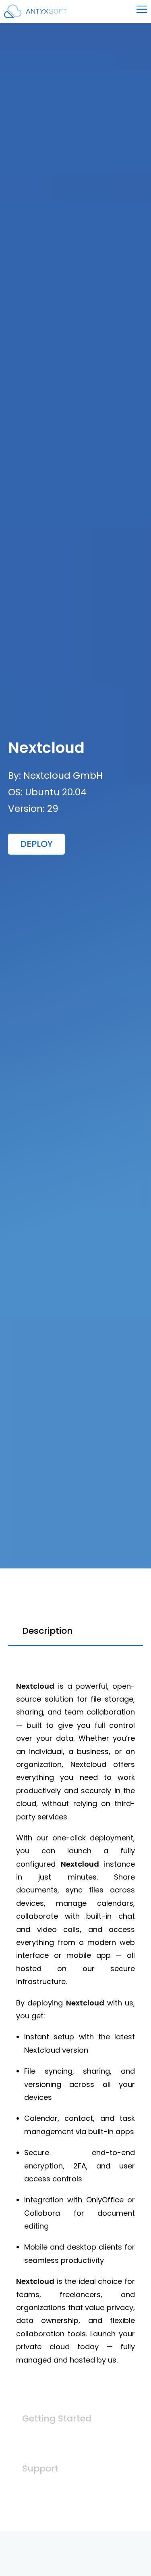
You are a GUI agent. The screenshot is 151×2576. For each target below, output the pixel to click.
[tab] (75, 1632)
